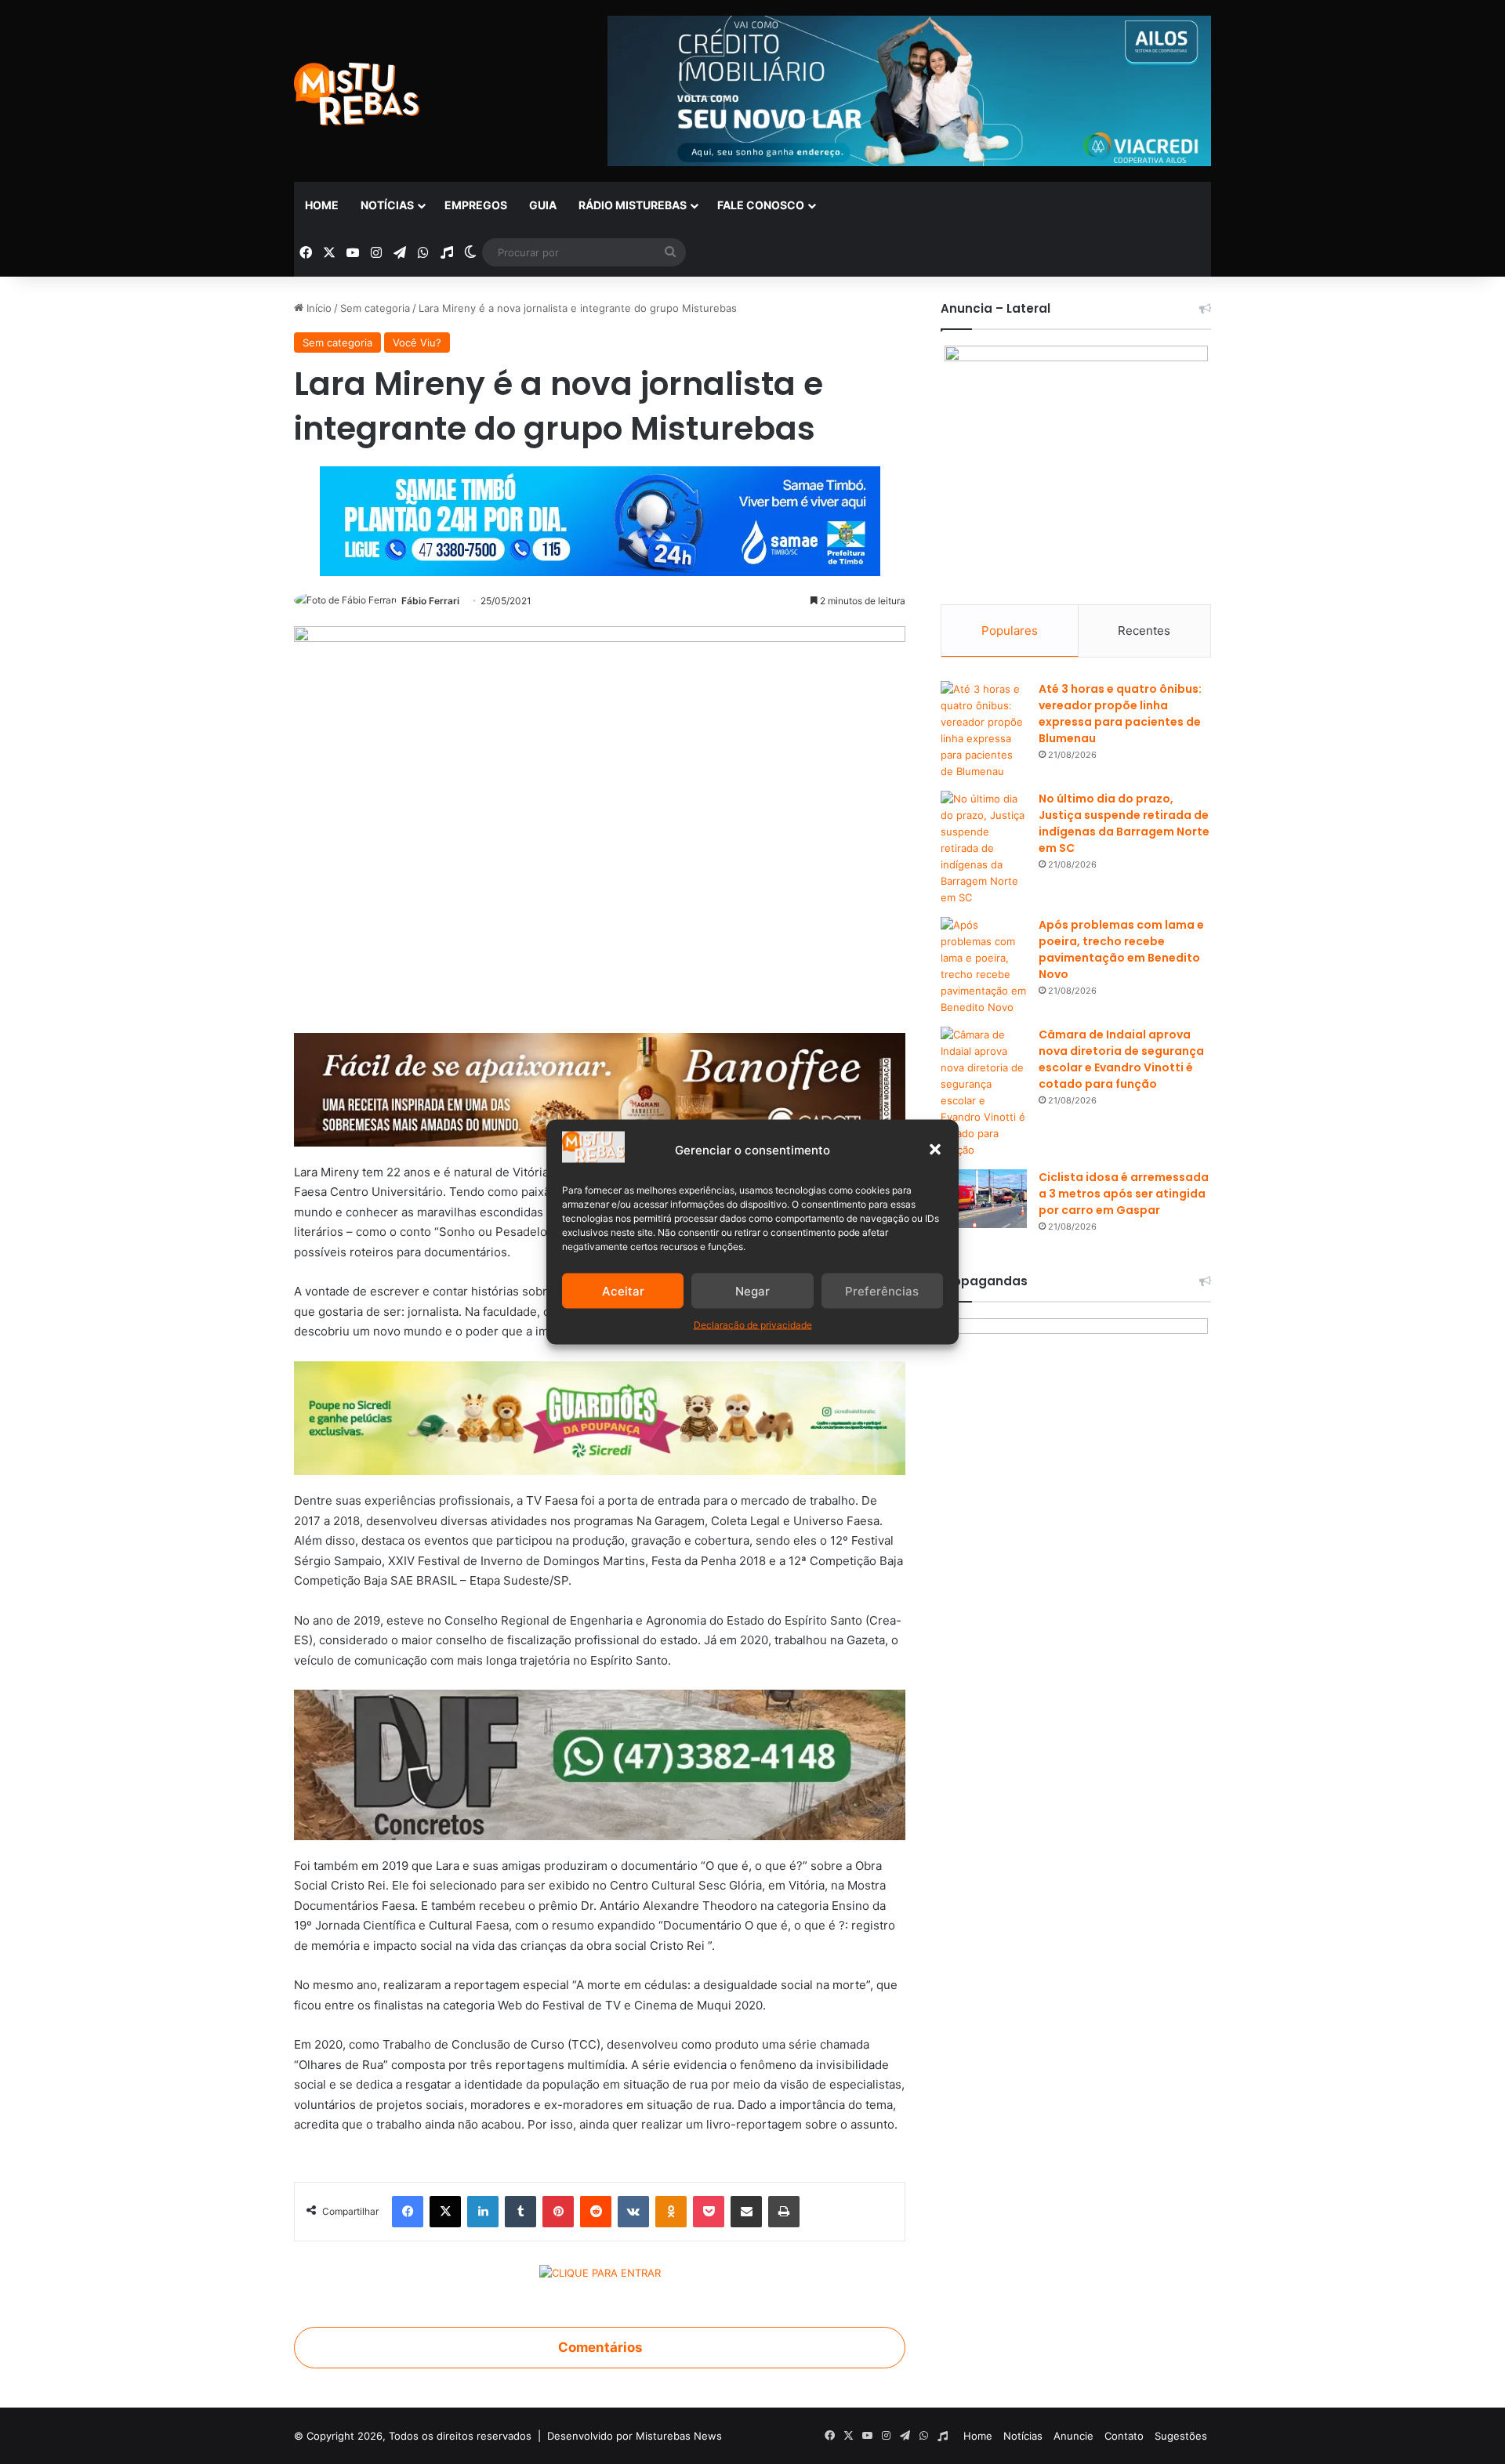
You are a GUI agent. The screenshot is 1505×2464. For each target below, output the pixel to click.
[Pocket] (709, 2212)
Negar (752, 1290)
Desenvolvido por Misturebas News (635, 2436)
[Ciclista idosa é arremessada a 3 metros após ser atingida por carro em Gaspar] (984, 1199)
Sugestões (1181, 2436)
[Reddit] (596, 2212)
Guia (543, 205)
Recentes (1144, 630)
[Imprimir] (784, 2212)
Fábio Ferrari (430, 601)
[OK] (671, 2212)
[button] (935, 1150)
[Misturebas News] (357, 94)
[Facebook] (408, 2212)
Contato (1124, 2436)
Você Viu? (417, 342)
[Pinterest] (558, 2212)
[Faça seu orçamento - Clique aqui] (600, 1764)
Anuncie (1073, 2436)
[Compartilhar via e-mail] (746, 2212)
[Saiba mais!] (600, 1417)
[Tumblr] (520, 2212)
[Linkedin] (483, 2212)
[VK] (633, 2212)
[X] (445, 2212)
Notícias (387, 205)
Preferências (882, 1290)
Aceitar (623, 1290)
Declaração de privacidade (753, 1325)
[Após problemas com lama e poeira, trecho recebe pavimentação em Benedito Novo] (984, 966)
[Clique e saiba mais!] (600, 518)
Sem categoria (375, 308)
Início (317, 308)
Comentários (600, 2347)
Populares (1010, 630)
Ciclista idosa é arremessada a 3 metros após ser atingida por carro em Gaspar (1124, 1194)
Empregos (476, 205)
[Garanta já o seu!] (600, 1088)
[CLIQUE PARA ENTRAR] (600, 2275)
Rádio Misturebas (633, 205)
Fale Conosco (761, 205)
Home (322, 205)
